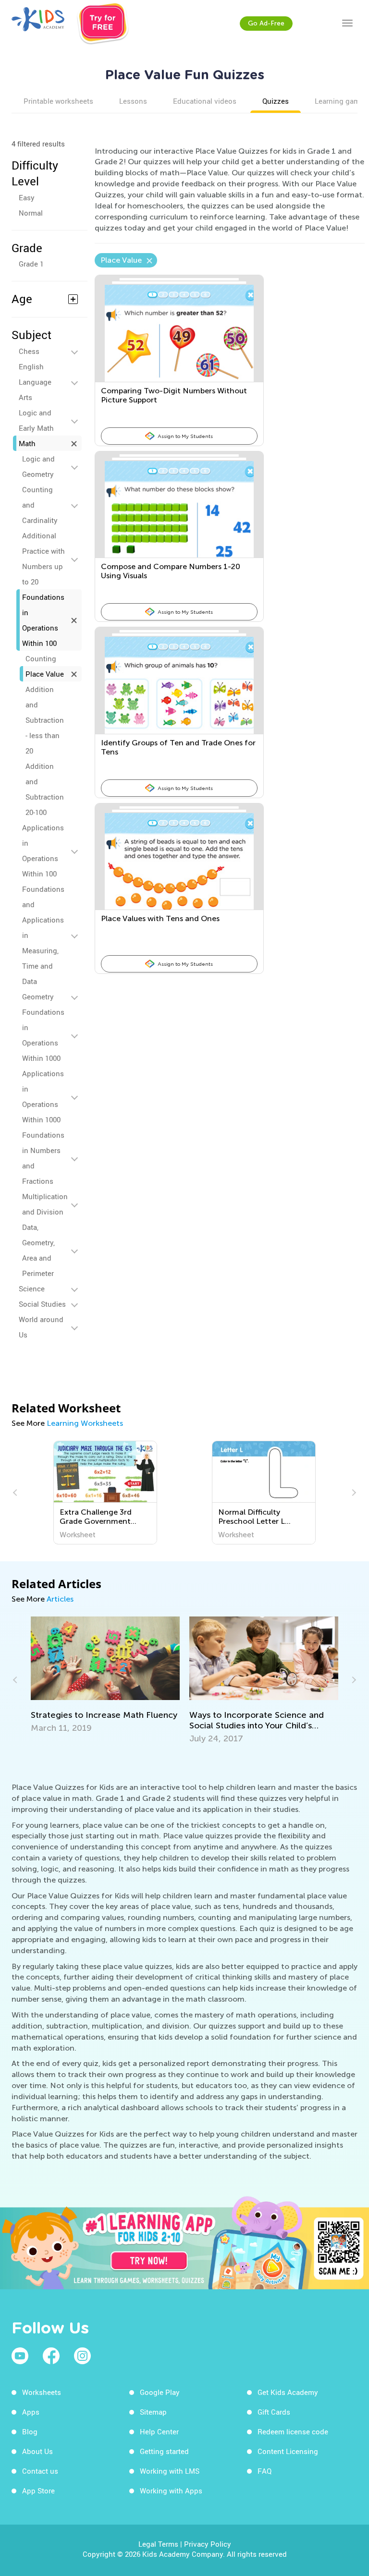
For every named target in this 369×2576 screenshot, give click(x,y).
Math (27, 443)
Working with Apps (171, 2491)
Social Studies (42, 1304)
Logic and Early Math (36, 420)
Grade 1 (31, 264)
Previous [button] (16, 1493)
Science (32, 1288)
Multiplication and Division (45, 1204)
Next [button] (353, 1493)
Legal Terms (158, 2544)
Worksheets (42, 2392)
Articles (60, 1599)
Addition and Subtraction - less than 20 (45, 720)
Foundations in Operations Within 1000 (43, 1035)
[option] (105, 1493)
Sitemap (153, 2412)
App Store (38, 2491)
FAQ (264, 2471)
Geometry (38, 996)
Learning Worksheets (85, 1423)
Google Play (160, 2392)
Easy (27, 197)
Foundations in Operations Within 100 (43, 620)
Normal (31, 213)
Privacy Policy (208, 2544)
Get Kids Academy (288, 2392)
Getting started (164, 2451)
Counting (41, 658)
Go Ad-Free (266, 23)
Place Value (45, 674)
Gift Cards (274, 2412)
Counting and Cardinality (40, 505)
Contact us (40, 2471)
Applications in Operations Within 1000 (43, 1096)
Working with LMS (170, 2471)
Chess (29, 351)
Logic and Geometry (38, 466)
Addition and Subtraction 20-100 (45, 789)
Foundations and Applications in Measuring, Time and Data (43, 935)
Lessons (133, 101)
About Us (37, 2451)
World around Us (41, 1327)
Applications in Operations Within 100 (43, 851)
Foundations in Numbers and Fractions (43, 1158)
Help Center (159, 2431)
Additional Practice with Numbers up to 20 (43, 559)
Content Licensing (288, 2451)
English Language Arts (35, 382)
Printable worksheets (58, 101)
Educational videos (205, 101)
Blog (30, 2431)
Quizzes (276, 101)
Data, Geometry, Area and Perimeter (38, 1250)
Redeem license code (293, 2431)
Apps (31, 2412)
